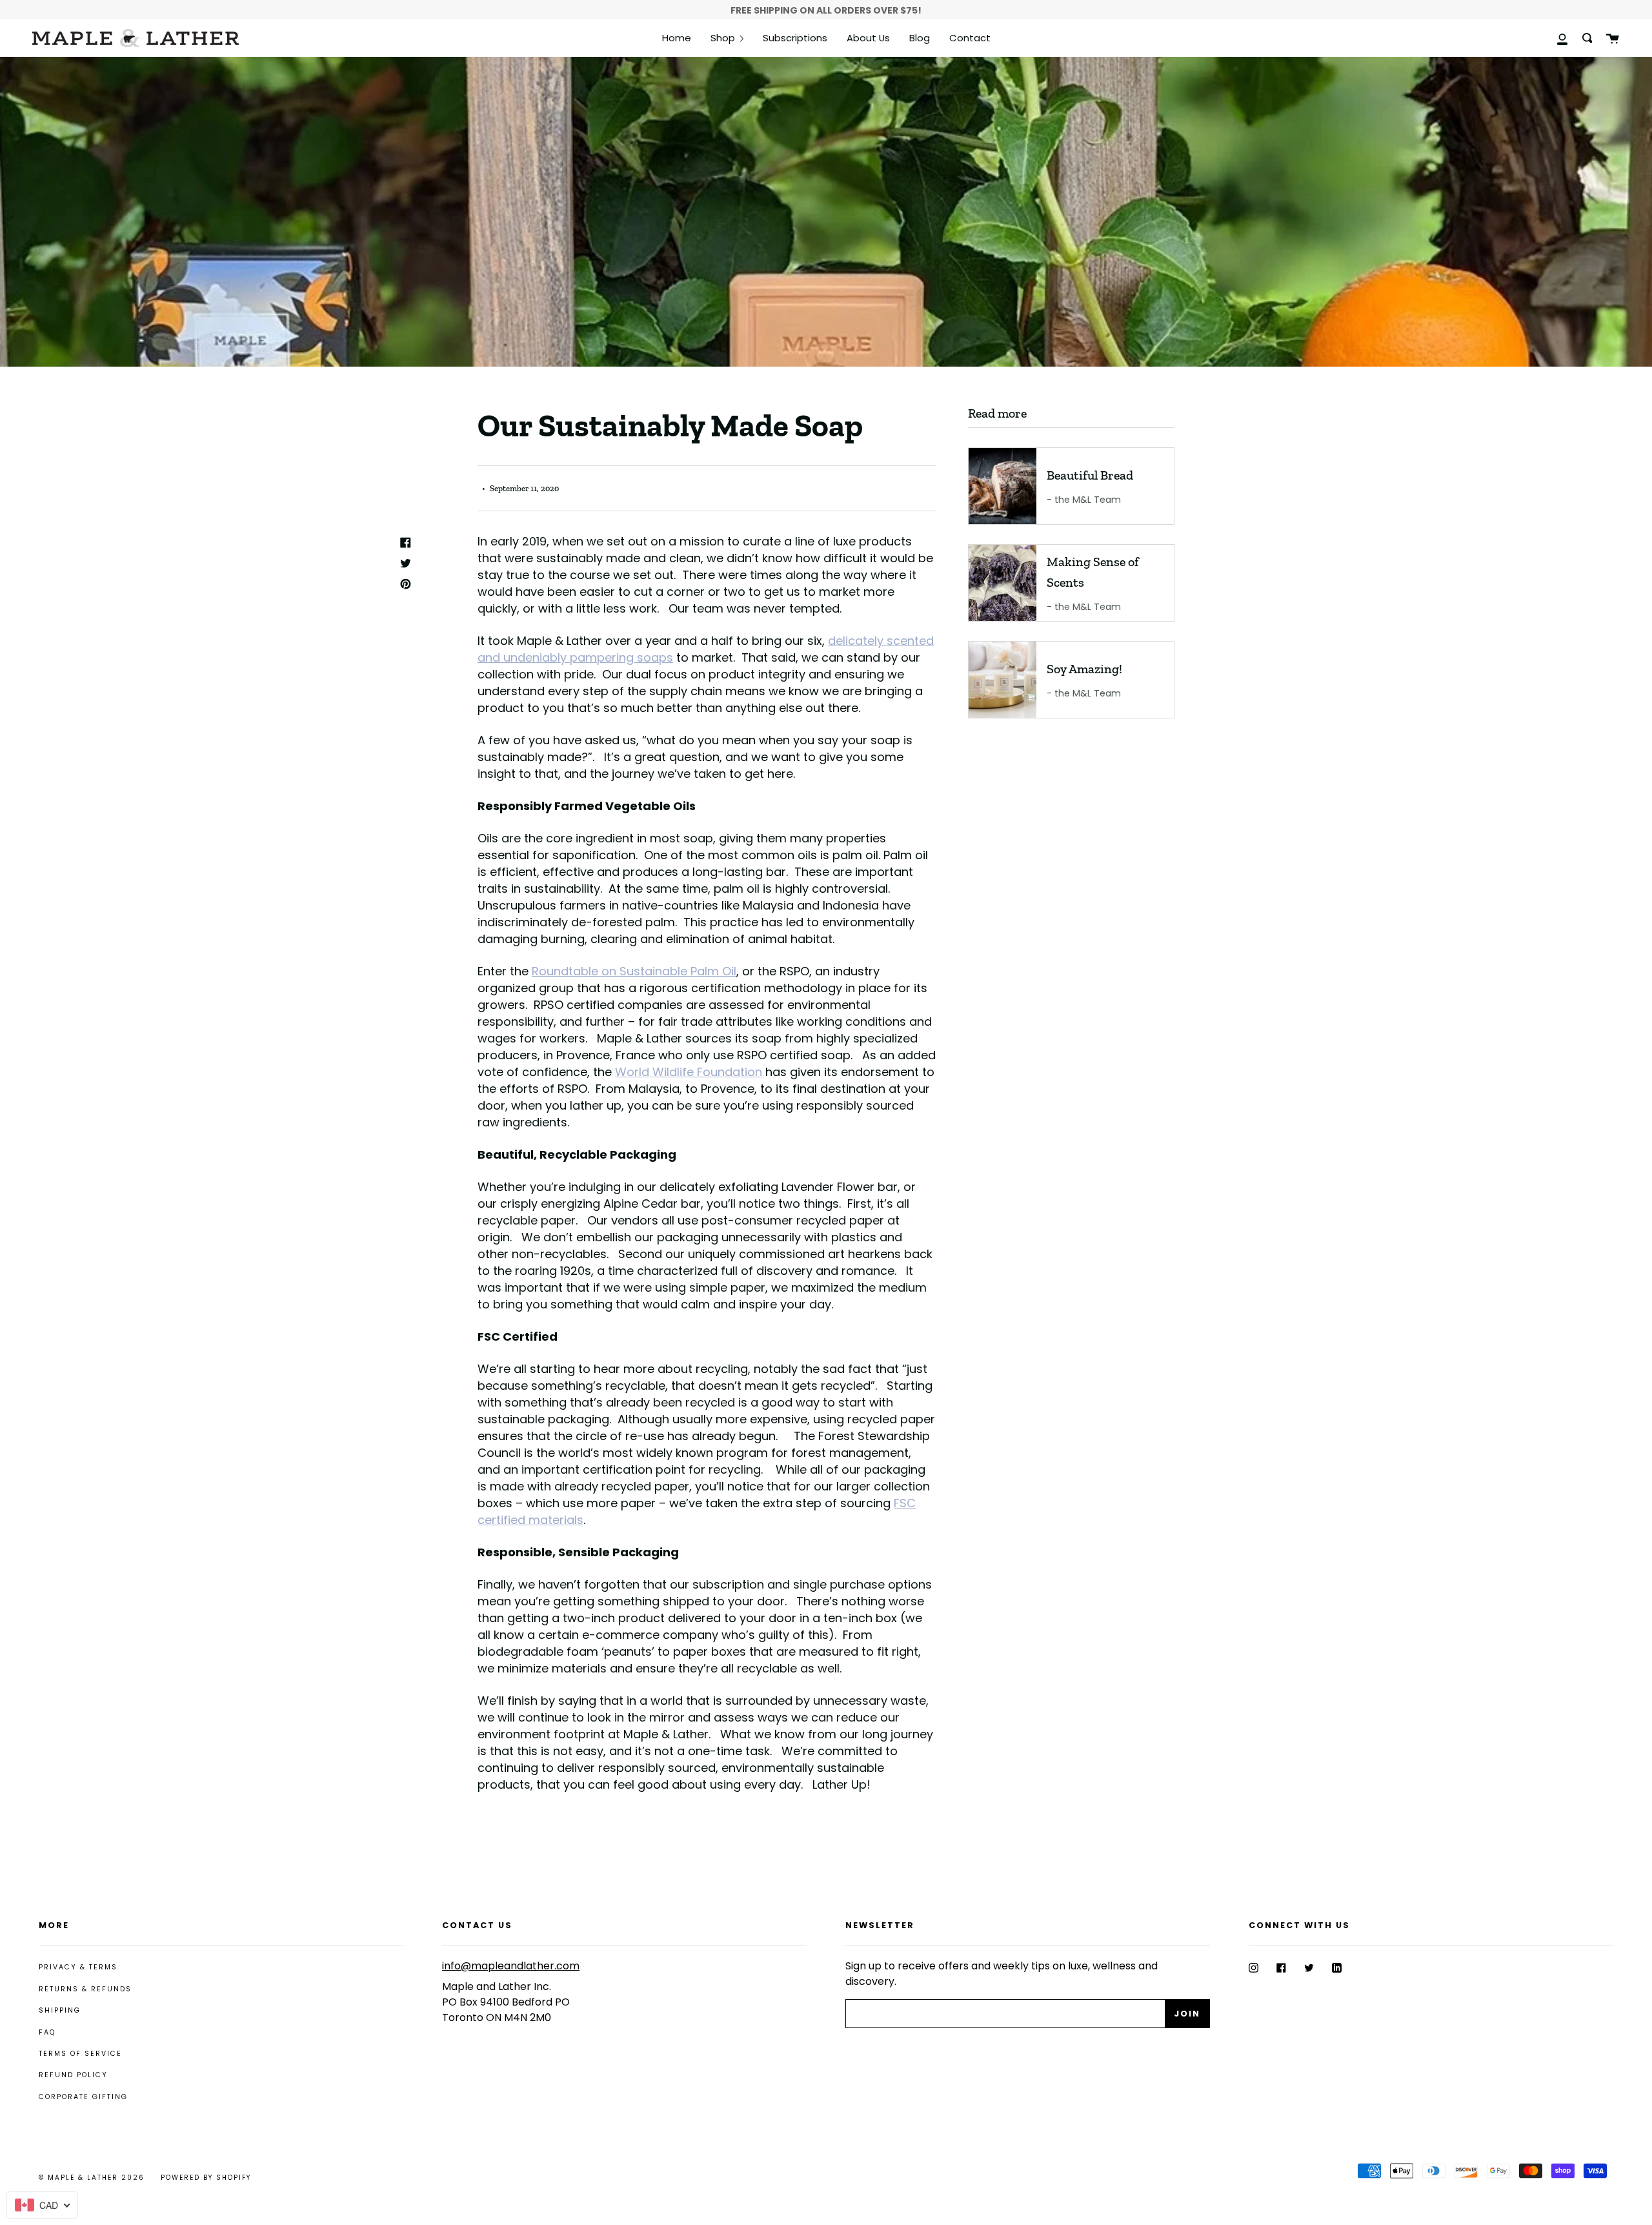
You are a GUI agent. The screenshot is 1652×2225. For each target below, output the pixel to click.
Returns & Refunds (85, 1989)
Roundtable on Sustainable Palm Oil (634, 971)
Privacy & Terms (78, 1967)
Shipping (60, 2010)
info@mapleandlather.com (511, 1966)
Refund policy (73, 2075)
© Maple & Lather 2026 (92, 2178)
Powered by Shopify (206, 2178)
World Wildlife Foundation (689, 1072)
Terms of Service (80, 2054)
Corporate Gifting (83, 2097)
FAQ (47, 2032)
